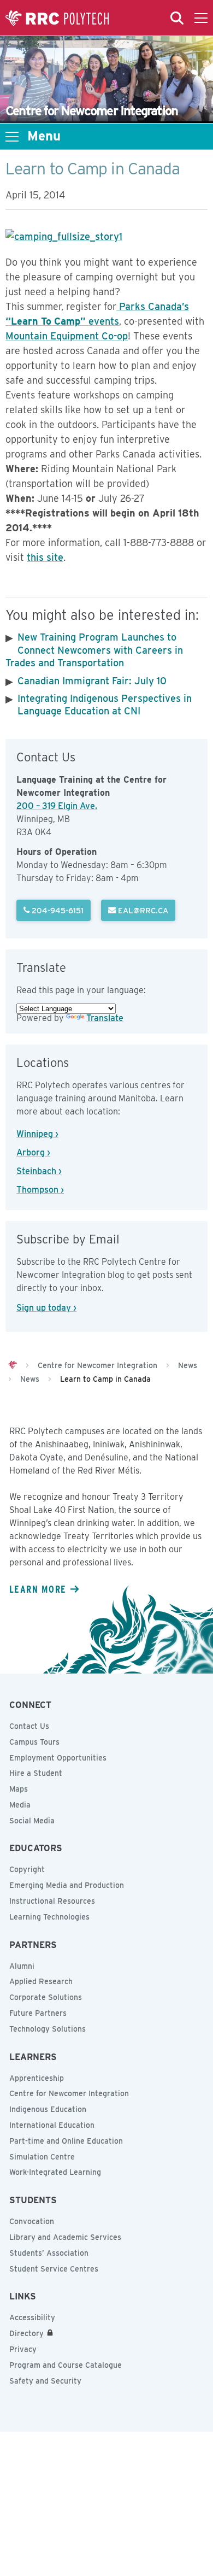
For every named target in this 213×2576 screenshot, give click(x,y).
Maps (19, 1789)
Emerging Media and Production (67, 1885)
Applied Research (41, 1981)
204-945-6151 (57, 910)
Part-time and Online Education (66, 2141)
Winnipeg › (37, 1134)
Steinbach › (39, 1171)
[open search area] (177, 18)
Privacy (23, 2349)
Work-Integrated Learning (55, 2172)
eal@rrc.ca (142, 910)
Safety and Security (45, 2381)
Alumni (22, 1966)
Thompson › (40, 1190)
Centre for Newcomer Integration (69, 2093)
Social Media (32, 1821)
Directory (26, 2333)
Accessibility (32, 2317)
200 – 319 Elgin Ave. (57, 806)
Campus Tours (34, 1742)
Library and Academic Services (65, 2237)
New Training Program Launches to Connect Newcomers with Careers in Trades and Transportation (94, 650)
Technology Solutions (48, 2029)
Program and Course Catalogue (66, 2365)
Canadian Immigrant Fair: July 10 (92, 681)
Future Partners (38, 2013)
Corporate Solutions (46, 1997)
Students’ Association (49, 2253)
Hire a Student (36, 1773)
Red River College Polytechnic (57, 18)
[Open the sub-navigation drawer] (12, 137)
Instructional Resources (52, 1901)
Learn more (38, 1589)
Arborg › (33, 1152)
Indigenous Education (48, 2109)
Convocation (32, 2221)
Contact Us (29, 1726)
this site (45, 557)
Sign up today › (46, 1308)
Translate (105, 1018)
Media (20, 1805)
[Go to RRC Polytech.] (13, 1365)
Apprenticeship (37, 2078)
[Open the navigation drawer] (201, 18)
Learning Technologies (49, 1917)
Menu (44, 136)
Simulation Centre (42, 2157)
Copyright (27, 1869)
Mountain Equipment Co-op (67, 336)
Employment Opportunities (58, 1758)
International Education (52, 2125)
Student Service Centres (54, 2269)
